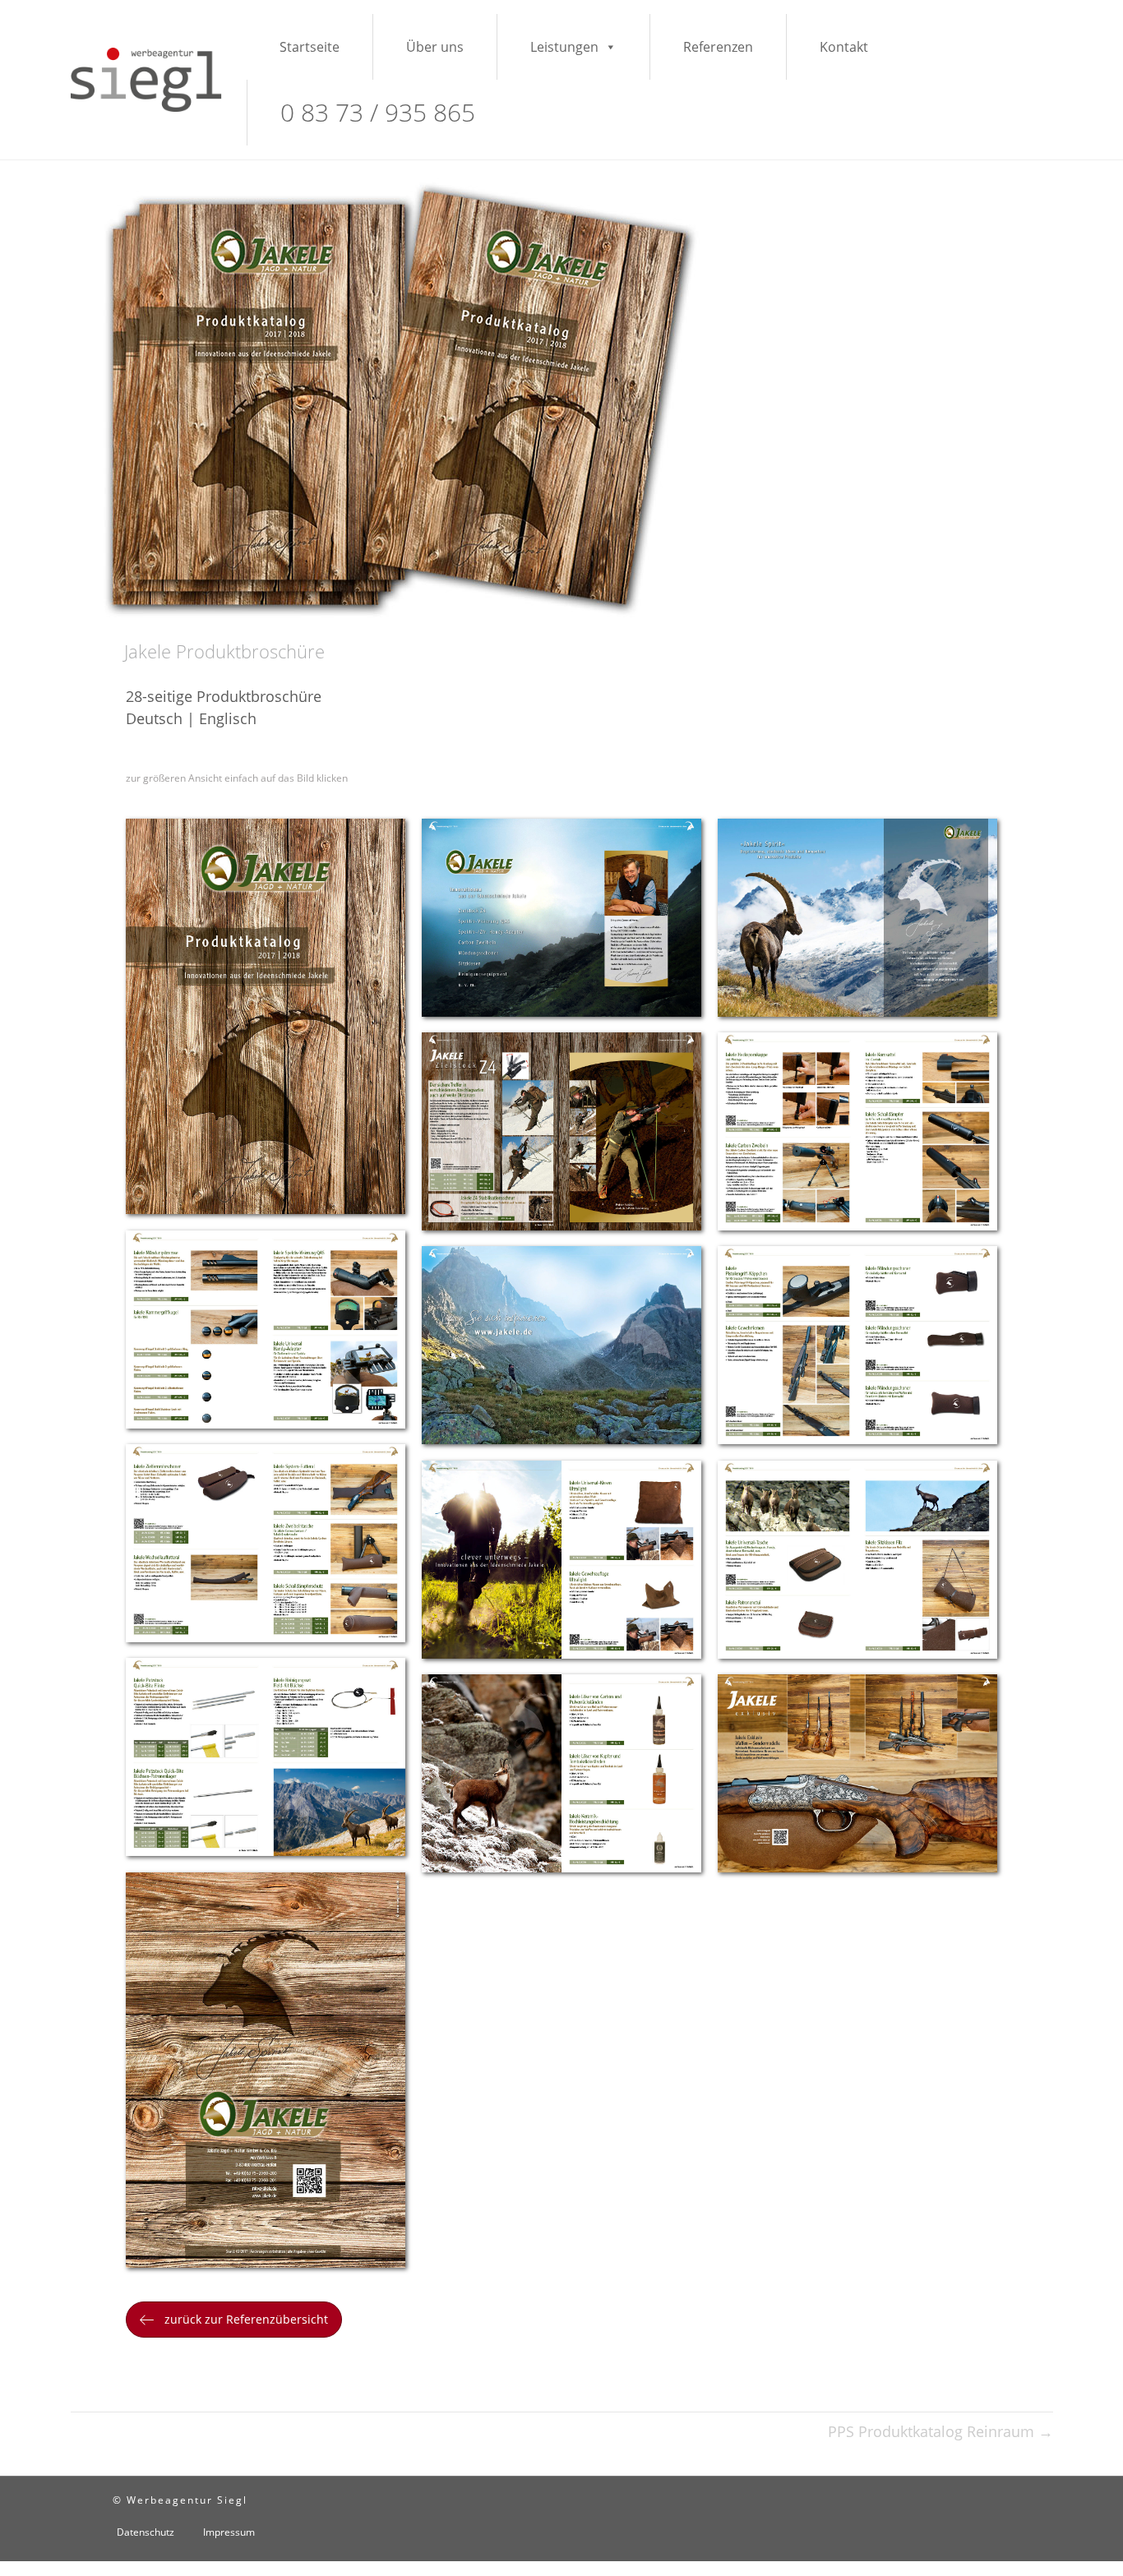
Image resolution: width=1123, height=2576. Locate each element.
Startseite (310, 47)
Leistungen (564, 47)
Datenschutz (146, 2532)
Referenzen (718, 47)
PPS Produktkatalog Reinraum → (940, 2431)
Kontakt (844, 47)
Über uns (435, 47)
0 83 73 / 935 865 (378, 112)
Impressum (229, 2532)
